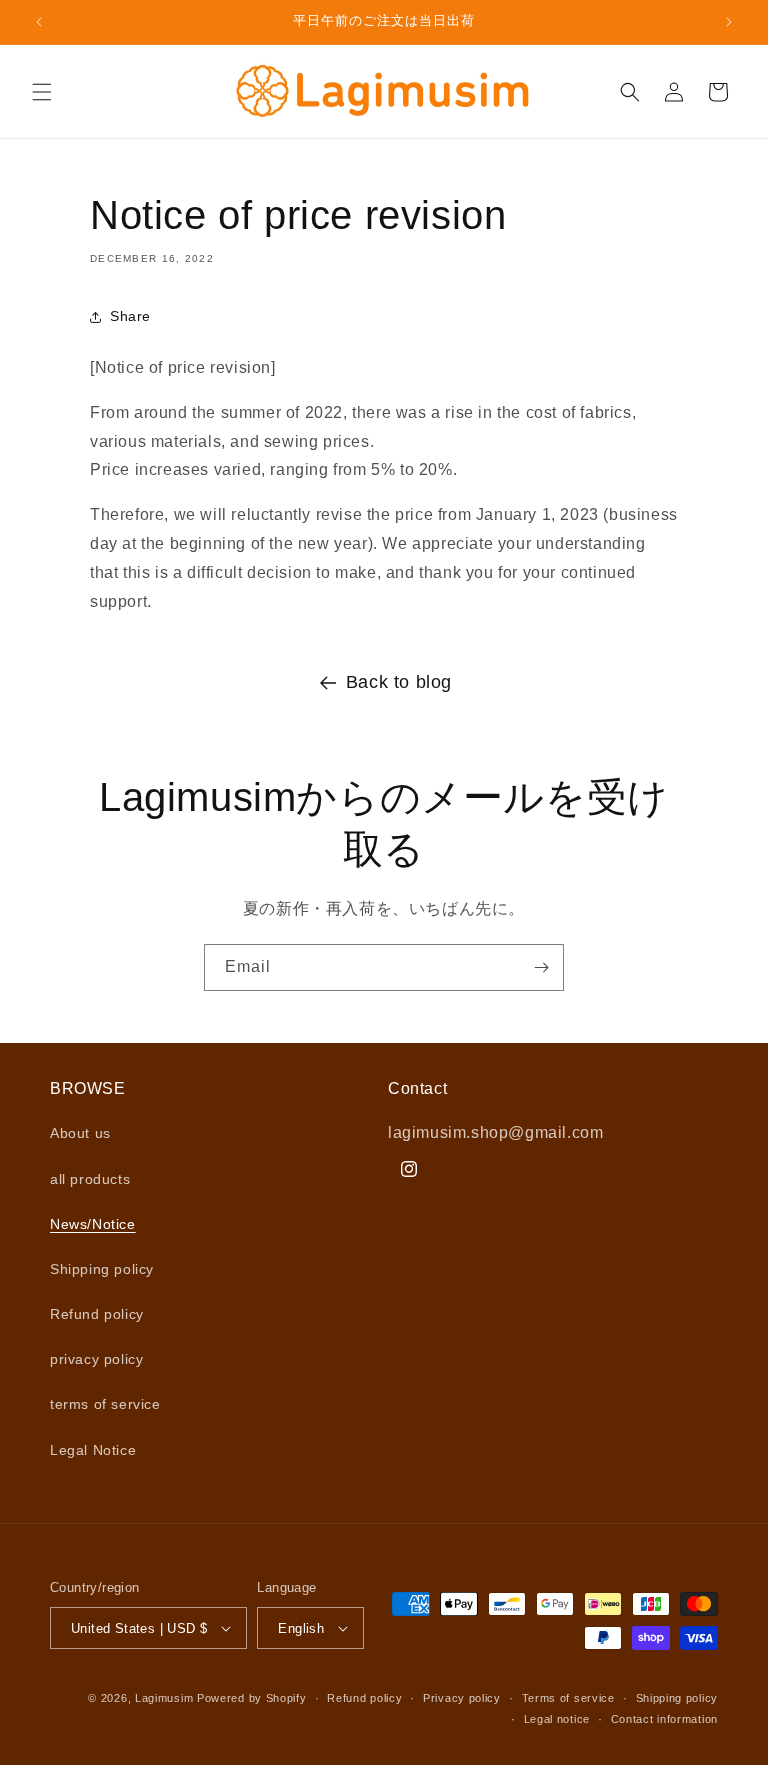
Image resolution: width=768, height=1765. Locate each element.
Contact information (664, 1719)
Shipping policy (102, 1269)
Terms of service (568, 1698)
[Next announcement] (729, 22)
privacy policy (96, 1359)
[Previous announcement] (39, 22)
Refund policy (97, 1314)
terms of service (105, 1404)
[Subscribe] (541, 967)
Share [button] (130, 316)
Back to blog (399, 682)
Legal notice (557, 1719)
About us (80, 1133)
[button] (42, 92)
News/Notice (93, 1224)
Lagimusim (166, 1698)
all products (90, 1179)
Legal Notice (93, 1450)
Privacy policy (462, 1698)
